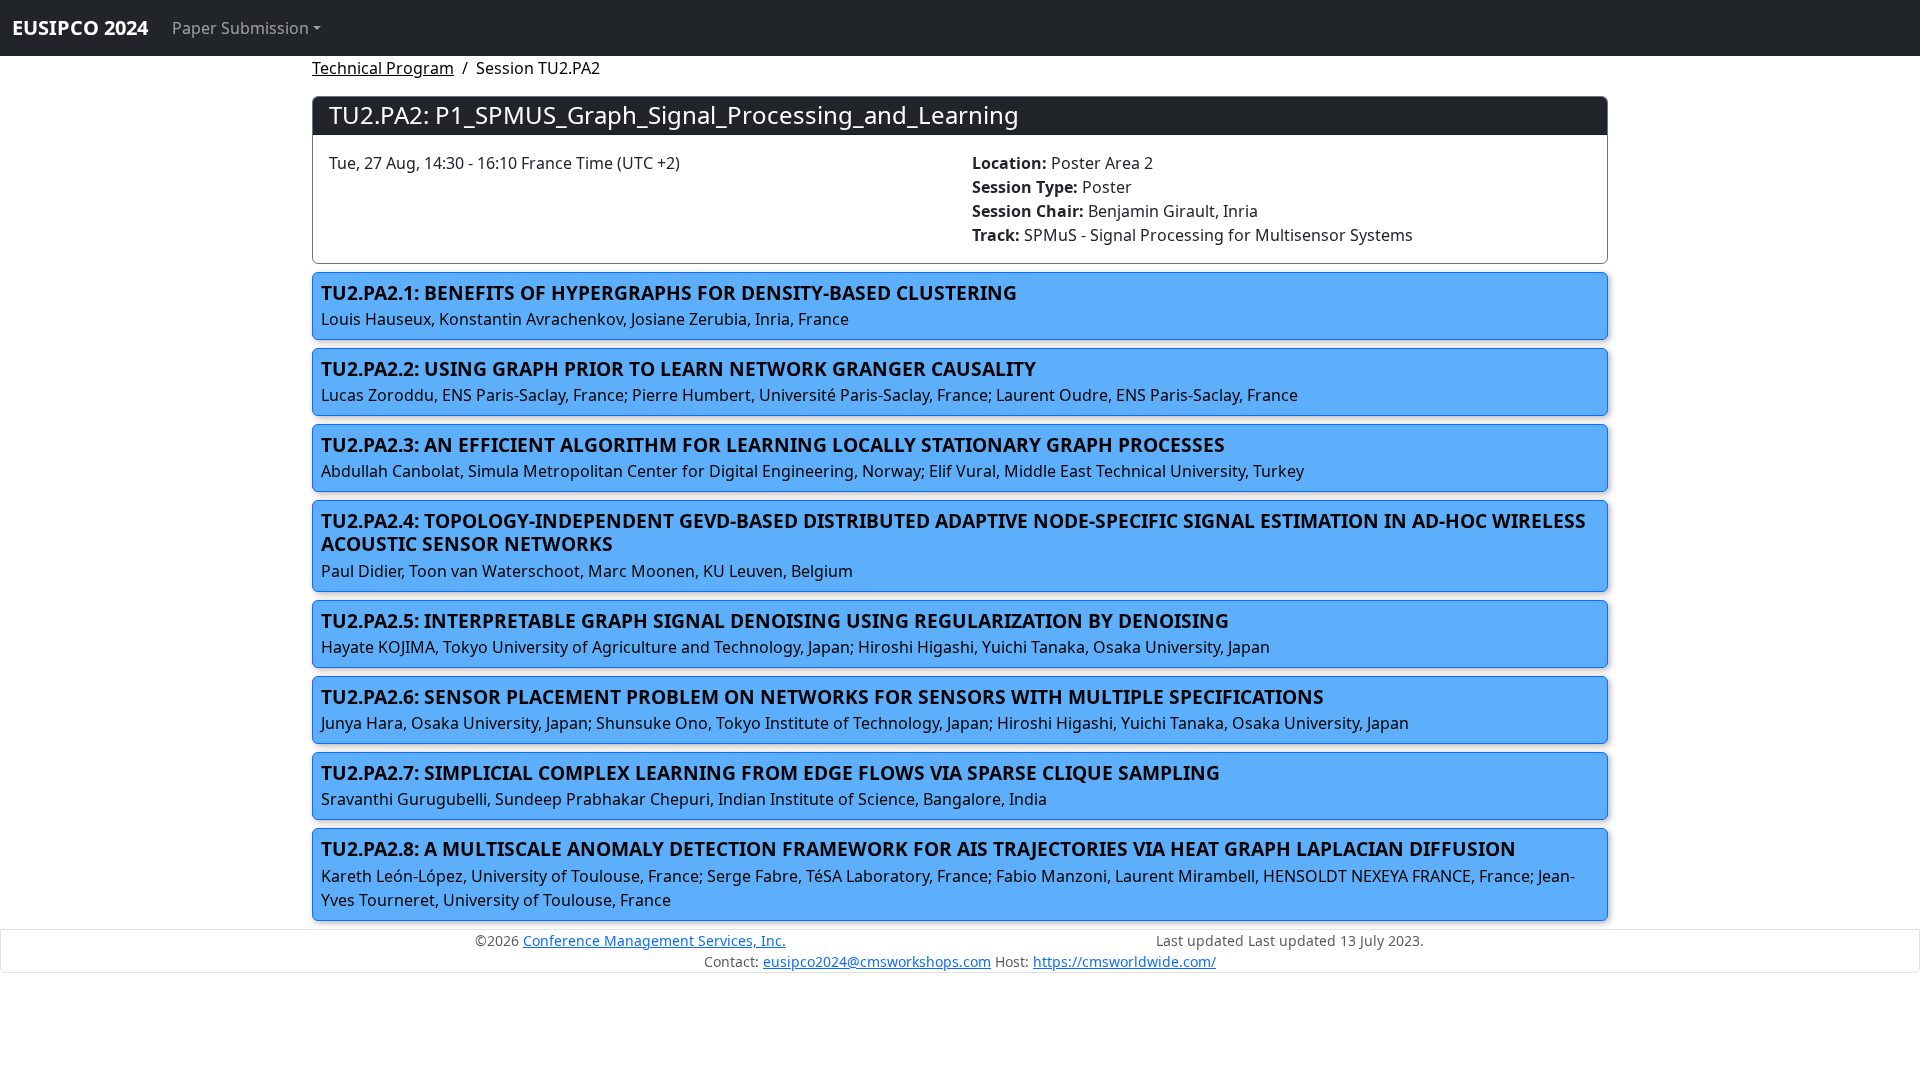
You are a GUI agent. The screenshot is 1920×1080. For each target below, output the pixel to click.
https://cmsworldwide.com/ (1124, 961)
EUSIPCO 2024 (80, 27)
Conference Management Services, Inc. (654, 940)
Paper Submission (240, 28)
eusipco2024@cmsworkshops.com (877, 961)
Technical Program (383, 68)
